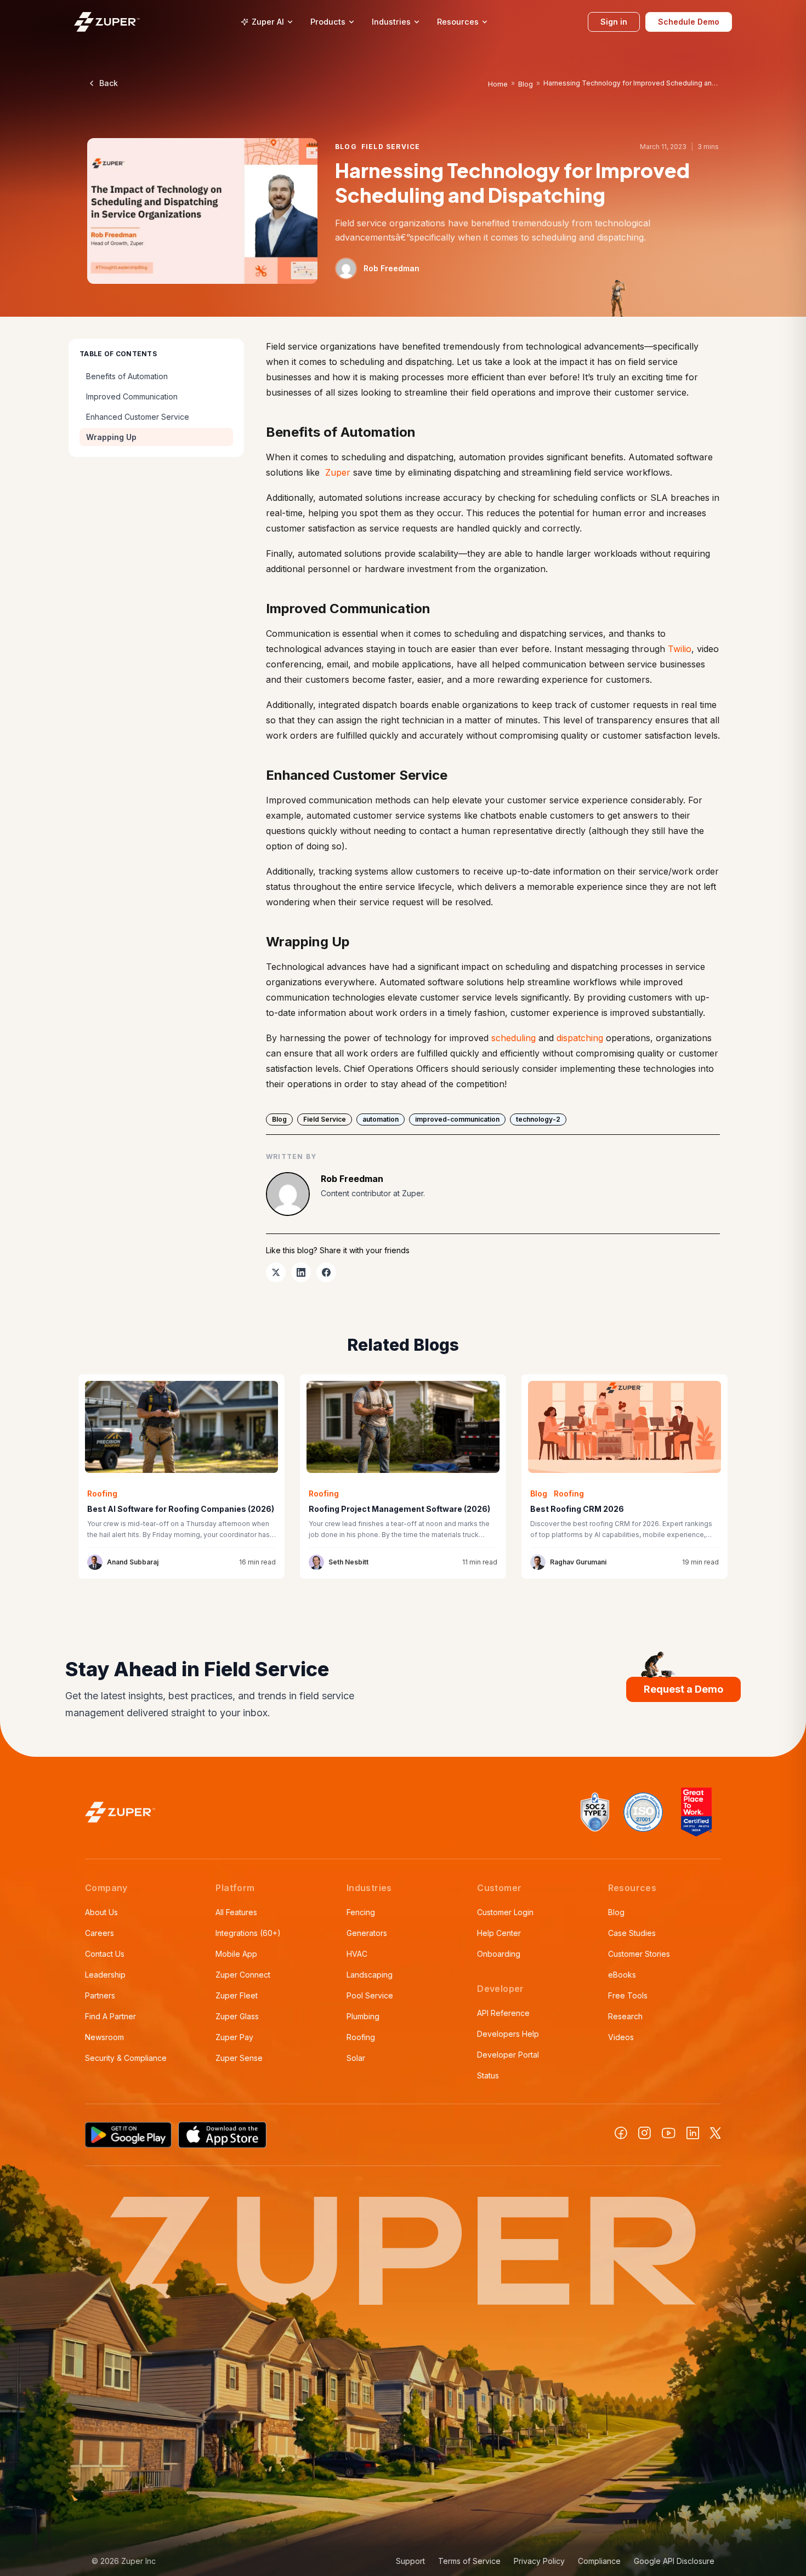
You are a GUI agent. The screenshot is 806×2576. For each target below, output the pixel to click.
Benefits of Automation (127, 376)
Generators (367, 1933)
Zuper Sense (239, 2058)
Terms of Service (469, 2561)
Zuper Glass (237, 2016)
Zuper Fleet (237, 1995)
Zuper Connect (243, 1975)
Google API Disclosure (674, 2561)
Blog (526, 84)
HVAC (357, 1954)
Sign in (614, 22)
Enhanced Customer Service (138, 417)
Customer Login (505, 1912)
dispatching (580, 1038)
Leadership (105, 1975)
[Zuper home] (107, 22)
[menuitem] (267, 22)
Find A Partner (110, 2016)
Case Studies (632, 1933)
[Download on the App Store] (223, 2135)
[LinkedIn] (693, 2133)
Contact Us (105, 1954)
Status (488, 2075)
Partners (100, 1995)
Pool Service (370, 1995)
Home (498, 84)
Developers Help (508, 2034)
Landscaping (370, 1975)
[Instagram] (645, 2133)
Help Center (499, 1933)
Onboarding (499, 1954)
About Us (101, 1912)
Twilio (680, 649)
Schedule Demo (689, 22)
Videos (621, 2037)
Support (410, 2561)
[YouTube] (669, 2133)
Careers (100, 1933)
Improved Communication (132, 396)
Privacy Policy (539, 2561)
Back (109, 83)
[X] (716, 2133)
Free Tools (628, 1995)
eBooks (622, 1975)
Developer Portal (508, 2055)
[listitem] (276, 1272)
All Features (236, 1912)
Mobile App (236, 1954)
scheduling (513, 1038)
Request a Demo (683, 1689)
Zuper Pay (234, 2037)
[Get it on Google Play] (128, 2135)
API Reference (503, 2013)
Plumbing (363, 2016)
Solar (356, 2058)
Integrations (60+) (248, 1933)
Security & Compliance (126, 2058)
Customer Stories (639, 1954)
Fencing (361, 1912)
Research (625, 2016)
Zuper (338, 472)
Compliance (599, 2561)
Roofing (361, 2037)
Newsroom (104, 2037)
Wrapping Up (111, 437)
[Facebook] (621, 2133)
